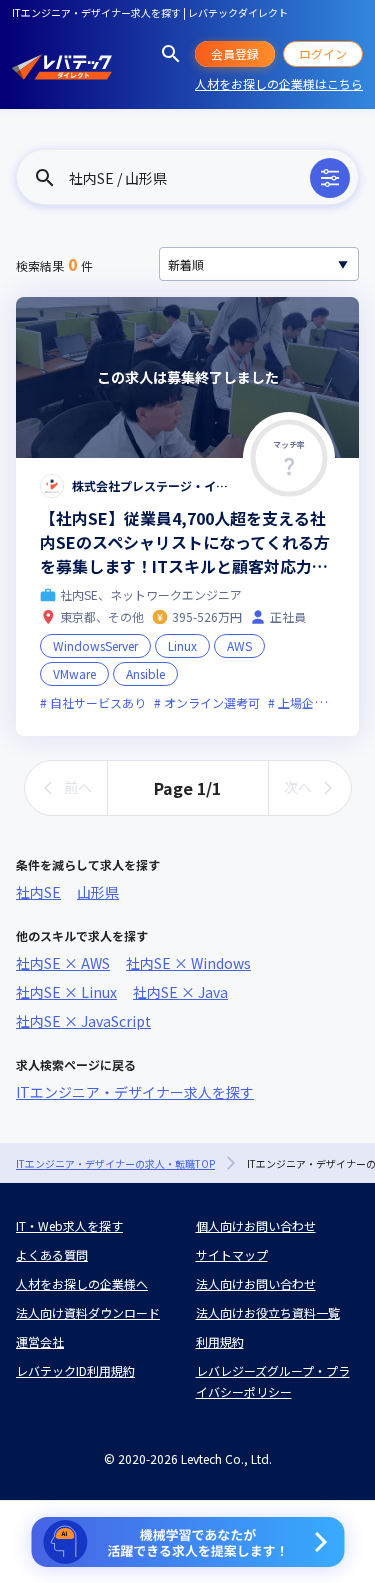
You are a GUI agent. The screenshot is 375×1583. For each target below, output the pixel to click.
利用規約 (220, 1341)
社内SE (38, 892)
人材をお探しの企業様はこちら (279, 83)
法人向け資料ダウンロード (88, 1312)
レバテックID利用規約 (75, 1370)
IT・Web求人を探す (69, 1225)
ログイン (323, 53)
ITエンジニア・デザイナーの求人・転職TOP (115, 1163)
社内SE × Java (180, 992)
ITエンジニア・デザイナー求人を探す (135, 1092)
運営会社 (40, 1341)
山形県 (98, 892)
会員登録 (235, 53)
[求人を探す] (171, 54)
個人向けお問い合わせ (256, 1225)
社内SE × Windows (188, 963)
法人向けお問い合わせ (256, 1283)
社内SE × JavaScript (83, 1021)
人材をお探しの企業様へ (82, 1283)
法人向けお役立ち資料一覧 (268, 1312)
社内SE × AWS (63, 963)
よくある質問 (52, 1254)
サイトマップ (232, 1254)
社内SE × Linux (66, 992)
